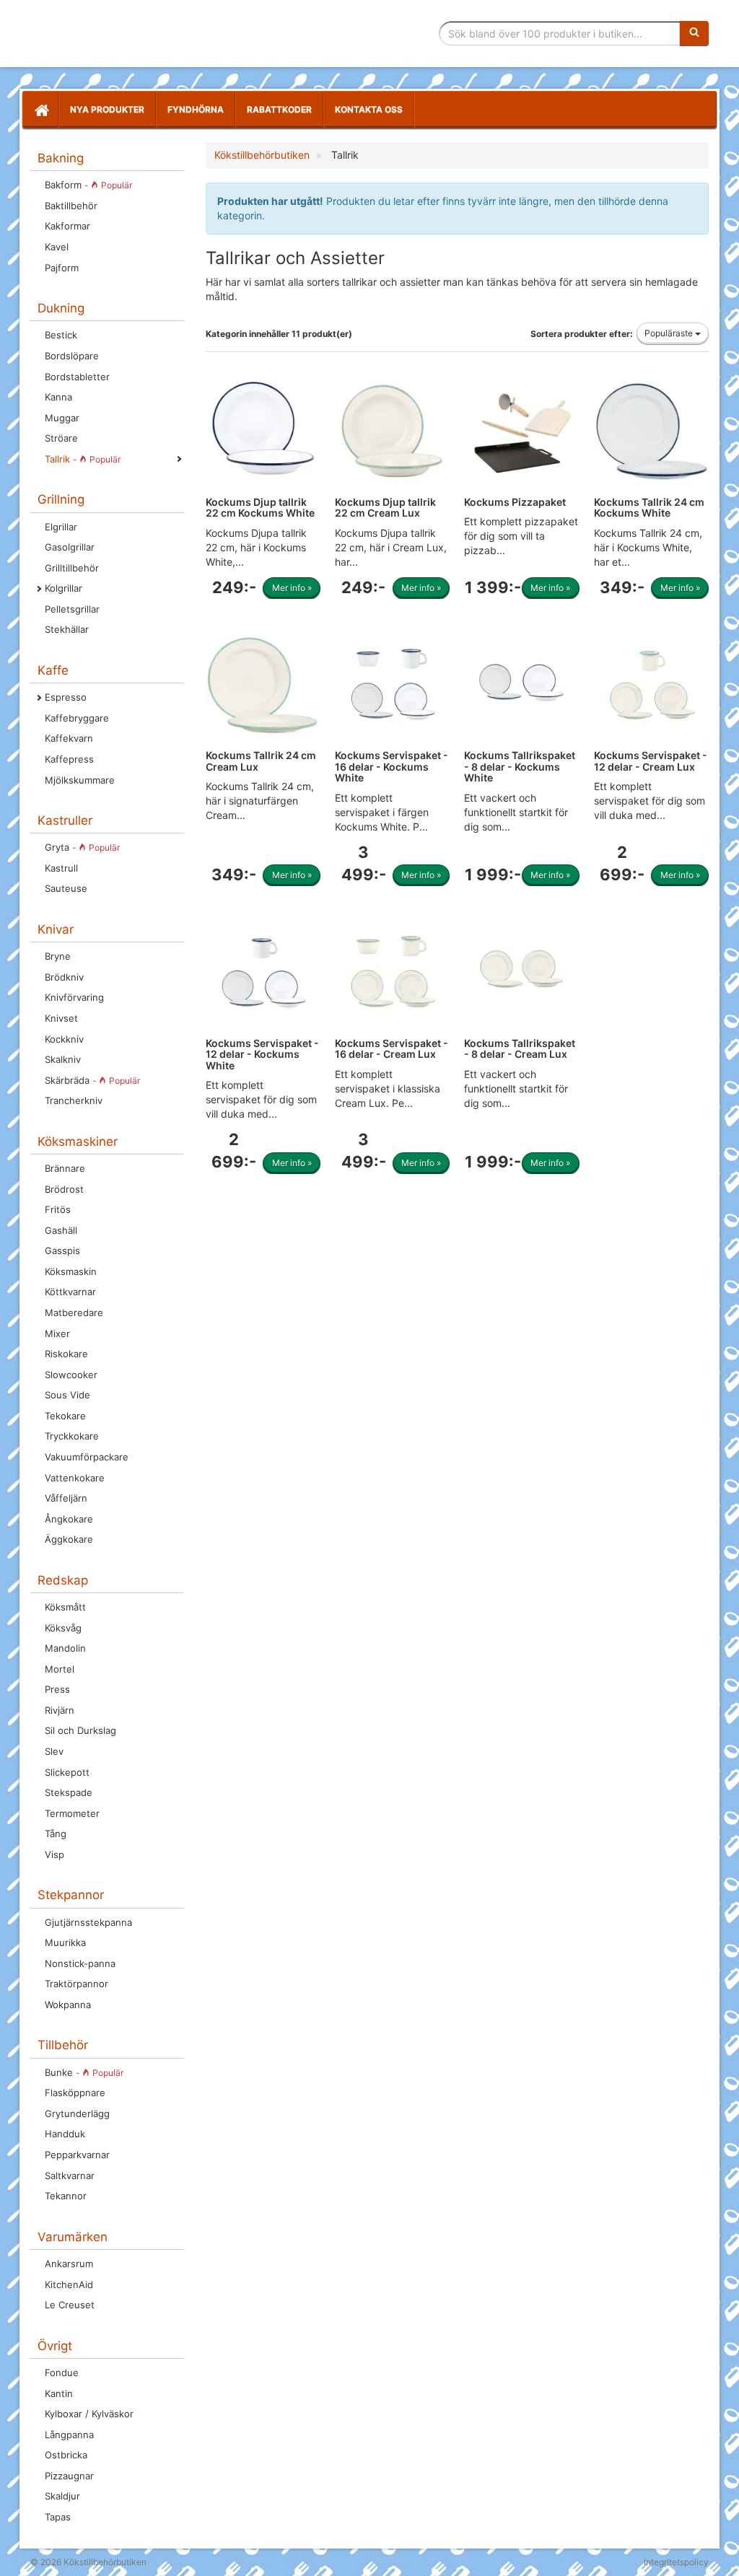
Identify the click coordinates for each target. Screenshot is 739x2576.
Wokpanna (68, 2005)
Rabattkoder (279, 109)
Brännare (65, 1168)
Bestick (61, 335)
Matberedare (74, 1313)
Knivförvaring (74, 997)
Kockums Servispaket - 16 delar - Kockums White (392, 766)
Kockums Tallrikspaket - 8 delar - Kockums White (520, 766)
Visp (54, 1854)
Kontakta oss (369, 109)
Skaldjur (62, 2496)
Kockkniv (64, 1039)
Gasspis (62, 1250)
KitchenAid (69, 2284)
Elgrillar (61, 527)
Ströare (61, 438)
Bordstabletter (77, 377)
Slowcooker (71, 1375)
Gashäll (61, 1230)
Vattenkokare (75, 1478)
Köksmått (65, 1607)
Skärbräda (92, 1080)
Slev (54, 1751)
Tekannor (66, 2196)
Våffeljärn (66, 1498)
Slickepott (67, 1772)
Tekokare (65, 1416)
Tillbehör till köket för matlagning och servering (133, 34)
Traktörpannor (76, 1984)
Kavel (57, 247)
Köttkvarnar (70, 1292)
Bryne (58, 956)
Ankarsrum (69, 2264)
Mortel (60, 1669)
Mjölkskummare (80, 780)
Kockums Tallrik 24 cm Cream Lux (261, 761)
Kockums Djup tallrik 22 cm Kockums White (260, 507)
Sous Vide (67, 1395)
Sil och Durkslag (80, 1730)
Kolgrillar (64, 588)
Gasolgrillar (70, 547)
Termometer (72, 1813)
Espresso (66, 697)
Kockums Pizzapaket (515, 502)
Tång (56, 1834)
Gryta (82, 847)
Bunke (84, 2072)
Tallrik (83, 459)
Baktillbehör (71, 206)
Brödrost (64, 1189)
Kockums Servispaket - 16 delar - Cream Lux (392, 1048)
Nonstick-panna (80, 1963)
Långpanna (69, 2435)
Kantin (59, 2393)
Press (57, 1689)
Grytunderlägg (77, 2113)
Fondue (62, 2373)
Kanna (58, 397)
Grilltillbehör (72, 568)
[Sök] (694, 33)
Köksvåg (63, 1628)
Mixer (57, 1333)
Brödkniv (64, 977)
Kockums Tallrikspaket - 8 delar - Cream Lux (520, 1048)
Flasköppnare (75, 2093)
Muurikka (65, 1942)
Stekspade (69, 1792)
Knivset (61, 1018)
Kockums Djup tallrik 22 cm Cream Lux (385, 507)
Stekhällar (67, 629)
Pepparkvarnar (77, 2155)
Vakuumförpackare (87, 1457)
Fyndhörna (196, 109)
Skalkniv (63, 1059)
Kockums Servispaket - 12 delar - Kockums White (262, 1054)
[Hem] (40, 110)
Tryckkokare (72, 1436)
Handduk (65, 2134)
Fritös (58, 1209)
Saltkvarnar (70, 2176)
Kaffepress (69, 759)
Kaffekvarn (69, 738)
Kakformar (67, 226)
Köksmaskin (71, 1271)
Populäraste (670, 333)
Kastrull (61, 868)
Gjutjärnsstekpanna (88, 1922)
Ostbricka (66, 2455)
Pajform (62, 268)
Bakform (88, 185)
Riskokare (66, 1354)
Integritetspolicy (676, 2562)
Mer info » (292, 588)
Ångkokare (69, 1519)
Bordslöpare (72, 356)
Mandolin (65, 1648)
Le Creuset (70, 2305)
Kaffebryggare (77, 718)
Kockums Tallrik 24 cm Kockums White (649, 507)
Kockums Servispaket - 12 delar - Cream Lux (651, 761)
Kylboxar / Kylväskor (89, 2414)
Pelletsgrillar (72, 609)
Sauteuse (66, 888)
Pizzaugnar (69, 2476)
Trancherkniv (74, 1100)
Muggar (62, 418)
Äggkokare (69, 1539)
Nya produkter (107, 109)
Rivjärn (60, 1710)
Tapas (58, 2517)
